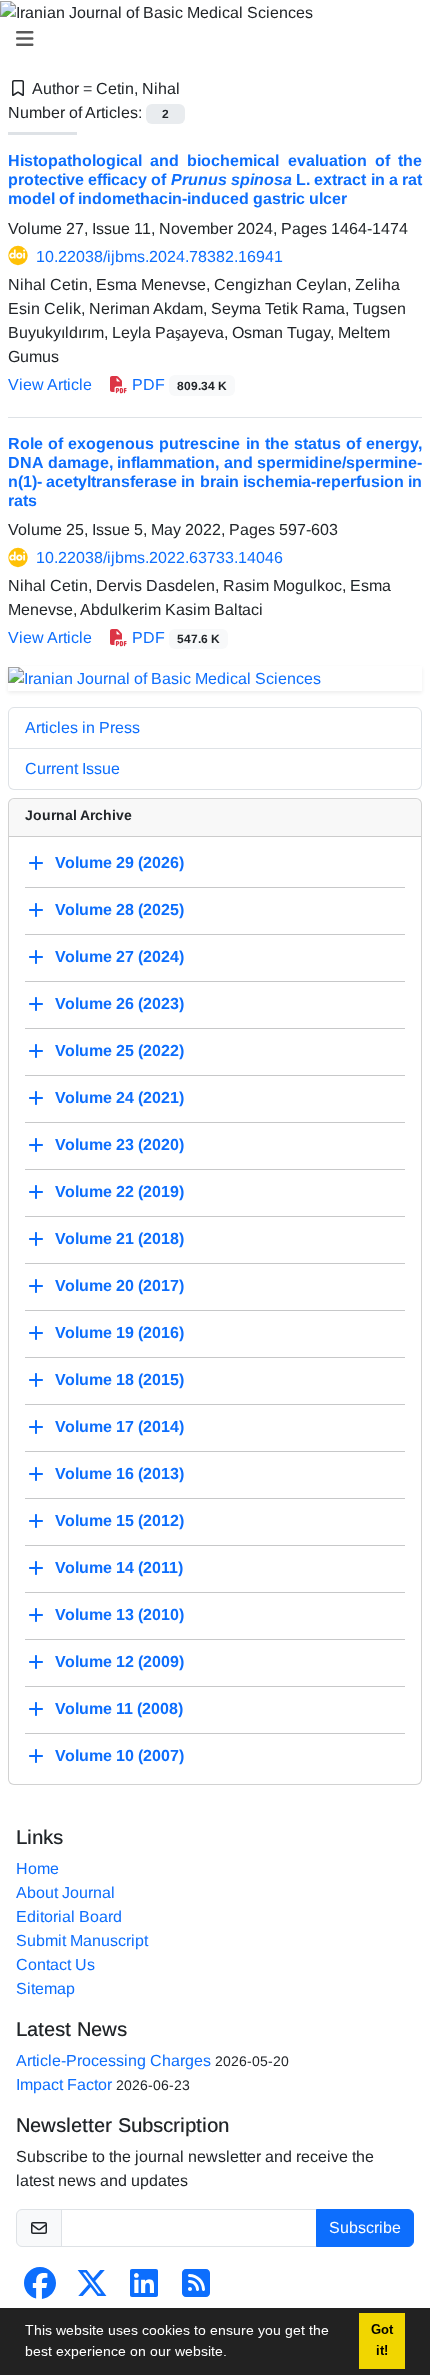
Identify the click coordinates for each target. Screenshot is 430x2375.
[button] (234, 2354)
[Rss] (196, 2289)
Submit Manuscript (82, 1940)
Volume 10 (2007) (119, 1755)
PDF (177, 384)
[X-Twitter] (92, 2289)
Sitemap (45, 1988)
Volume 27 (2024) (119, 956)
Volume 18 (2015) (119, 1379)
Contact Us (55, 1964)
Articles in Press (82, 727)
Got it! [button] (382, 2340)
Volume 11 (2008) (119, 1708)
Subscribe (365, 2227)
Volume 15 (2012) (119, 1520)
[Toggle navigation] (209, 39)
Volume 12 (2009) (119, 1661)
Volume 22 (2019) (119, 1191)
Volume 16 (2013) (119, 1473)
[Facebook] (40, 2289)
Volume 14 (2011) (119, 1567)
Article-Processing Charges (113, 2060)
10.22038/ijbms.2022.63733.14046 (159, 557)
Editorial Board (69, 1916)
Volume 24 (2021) (119, 1097)
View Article (50, 384)
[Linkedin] (144, 2289)
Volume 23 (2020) (119, 1144)
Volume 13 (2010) (119, 1614)
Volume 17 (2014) (119, 1426)
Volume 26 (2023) (119, 1003)
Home (37, 1868)
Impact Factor (64, 2084)
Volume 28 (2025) (119, 909)
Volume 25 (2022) (119, 1050)
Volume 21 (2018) (119, 1238)
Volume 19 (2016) (119, 1332)
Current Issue (72, 768)
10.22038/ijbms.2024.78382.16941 (159, 256)
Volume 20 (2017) (119, 1285)
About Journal (65, 1892)
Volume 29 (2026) (119, 862)
